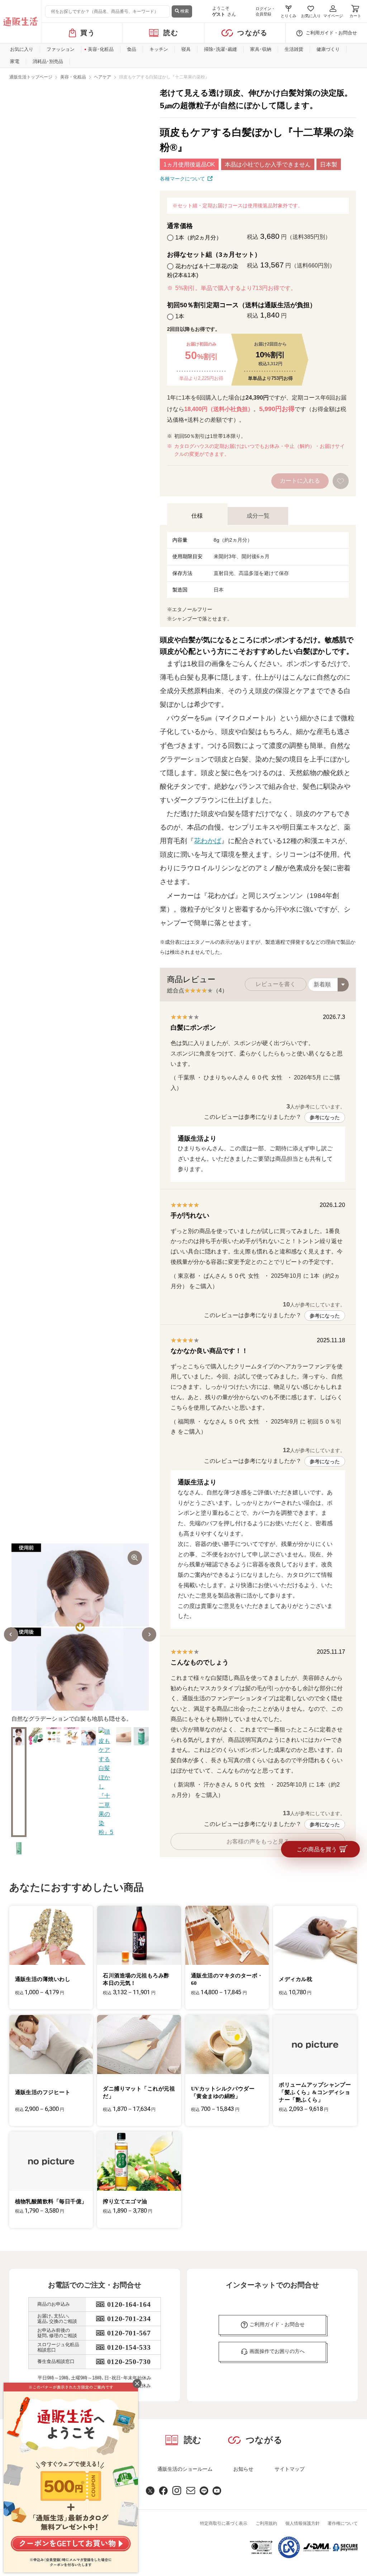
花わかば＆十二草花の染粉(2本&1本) (203, 271)
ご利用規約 (266, 2523)
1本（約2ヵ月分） (199, 238)
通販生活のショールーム (185, 2469)
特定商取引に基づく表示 (224, 2523)
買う (88, 33)
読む (171, 33)
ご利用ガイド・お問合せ (331, 33)
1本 (180, 316)
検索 (184, 11)
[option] (80, 1634)
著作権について (343, 2523)
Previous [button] (11, 1634)
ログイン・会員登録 (265, 11)
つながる (252, 33)
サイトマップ (290, 2469)
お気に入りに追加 (341, 481)
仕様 (197, 516)
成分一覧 (258, 516)
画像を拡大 (135, 1558)
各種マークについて (182, 179)
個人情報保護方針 (302, 2523)
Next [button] (149, 1634)
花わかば (208, 841)
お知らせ (243, 2469)
